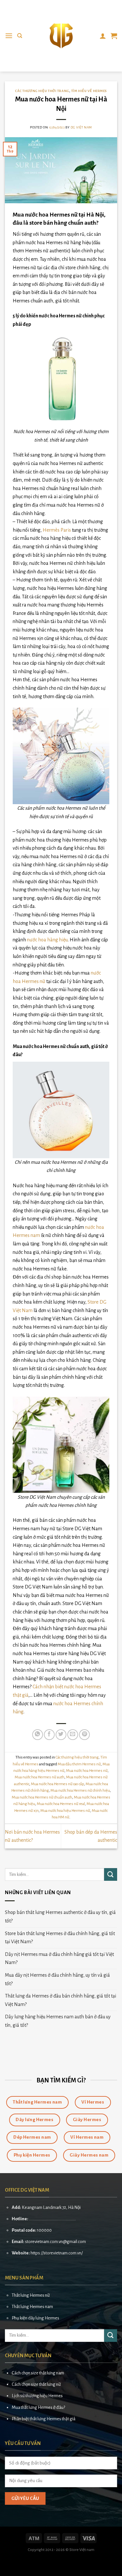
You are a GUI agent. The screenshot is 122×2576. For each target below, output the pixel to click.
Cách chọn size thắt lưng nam (38, 2373)
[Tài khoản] (103, 36)
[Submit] (111, 1874)
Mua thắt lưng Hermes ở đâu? (38, 2407)
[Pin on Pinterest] (84, 1735)
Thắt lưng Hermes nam (32, 2307)
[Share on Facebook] (49, 1735)
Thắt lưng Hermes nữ (31, 2295)
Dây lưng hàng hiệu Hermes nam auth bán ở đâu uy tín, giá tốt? (58, 2021)
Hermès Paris (57, 530)
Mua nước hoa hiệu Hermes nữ (65, 1811)
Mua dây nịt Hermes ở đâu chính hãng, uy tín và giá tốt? (57, 1979)
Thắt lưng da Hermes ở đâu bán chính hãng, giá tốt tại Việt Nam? (61, 2000)
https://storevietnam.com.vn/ (57, 2253)
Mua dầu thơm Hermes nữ (79, 1764)
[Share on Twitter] (61, 1735)
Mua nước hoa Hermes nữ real (61, 1804)
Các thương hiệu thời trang (42, 91)
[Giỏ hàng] (114, 36)
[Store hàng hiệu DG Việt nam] (61, 36)
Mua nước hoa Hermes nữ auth (40, 1777)
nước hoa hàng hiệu (47, 940)
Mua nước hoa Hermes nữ (87, 1771)
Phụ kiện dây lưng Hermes (35, 2318)
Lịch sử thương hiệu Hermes (37, 2396)
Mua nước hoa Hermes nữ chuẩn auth (42, 1797)
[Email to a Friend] (73, 1735)
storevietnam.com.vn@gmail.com (55, 2242)
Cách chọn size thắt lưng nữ (36, 2384)
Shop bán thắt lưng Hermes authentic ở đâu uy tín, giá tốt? (60, 1917)
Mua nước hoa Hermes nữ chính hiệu (80, 1791)
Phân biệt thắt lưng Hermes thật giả (44, 2419)
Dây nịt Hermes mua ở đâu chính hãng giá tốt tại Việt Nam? (59, 1959)
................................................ (52, 2219)
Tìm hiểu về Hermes (89, 91)
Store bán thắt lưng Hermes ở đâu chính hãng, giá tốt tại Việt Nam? (60, 1938)
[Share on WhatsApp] (38, 1735)
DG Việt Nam (81, 127)
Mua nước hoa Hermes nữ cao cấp (57, 1784)
